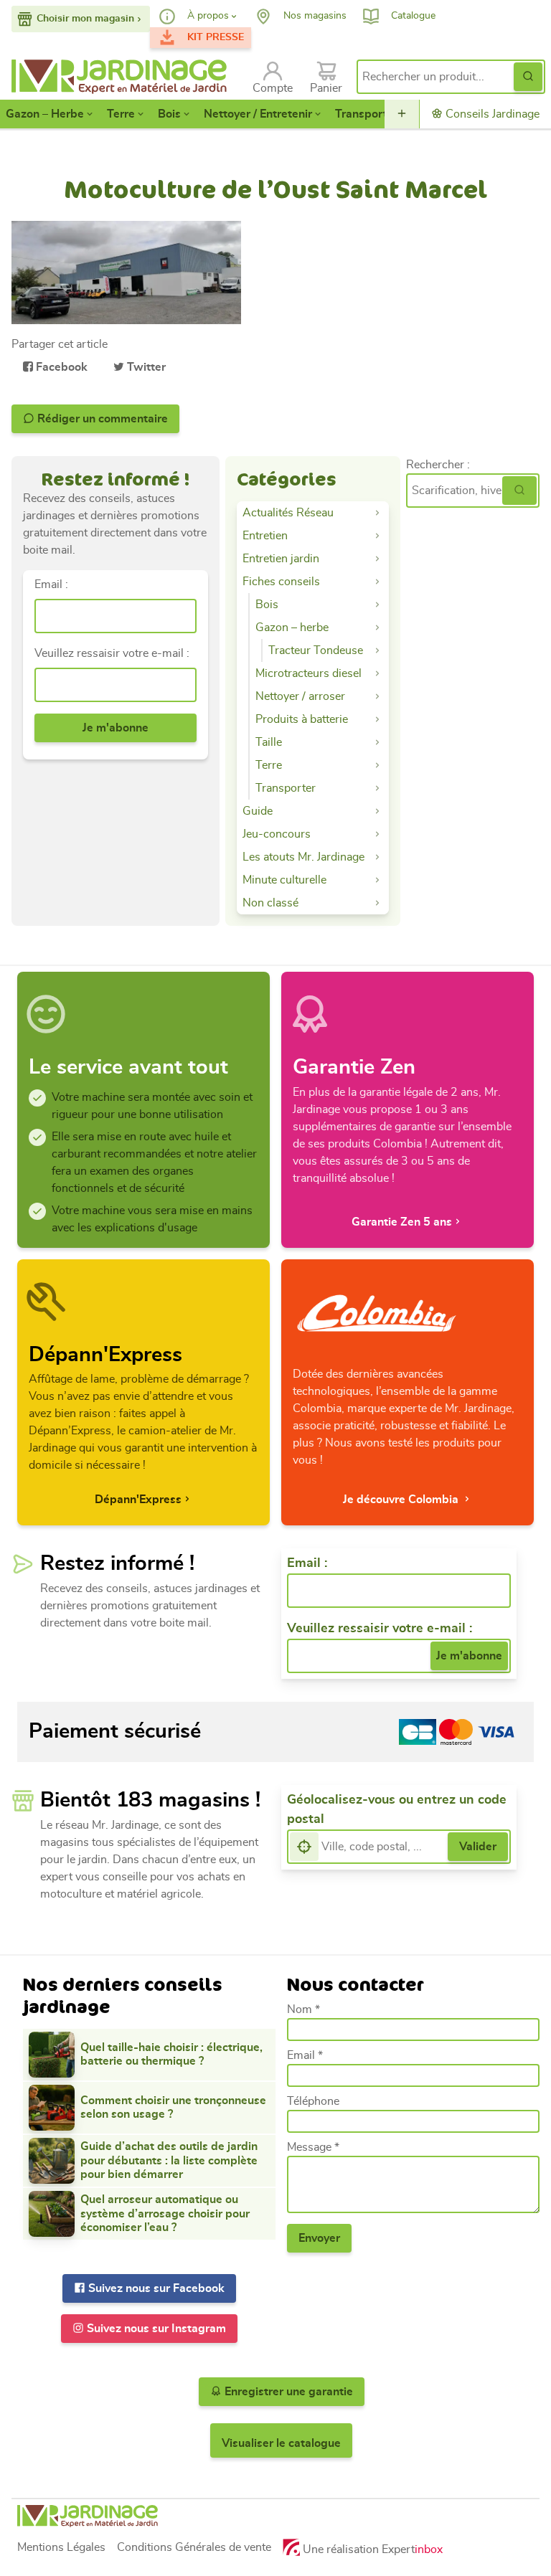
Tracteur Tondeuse (316, 650)
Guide (258, 811)
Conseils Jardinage (491, 114)
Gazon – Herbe (45, 114)
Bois (169, 114)
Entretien (265, 536)
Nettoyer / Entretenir (258, 114)
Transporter (367, 114)
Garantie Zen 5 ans (402, 1222)
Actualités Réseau (288, 513)
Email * (305, 2055)
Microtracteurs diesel (309, 673)
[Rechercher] (519, 491)
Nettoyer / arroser (300, 696)
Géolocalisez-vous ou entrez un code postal (397, 1810)
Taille (269, 742)
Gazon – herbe (292, 628)
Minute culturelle (284, 880)
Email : (51, 584)
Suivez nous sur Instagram (155, 2329)
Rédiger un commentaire (101, 419)
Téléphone (313, 2101)
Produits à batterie (302, 719)
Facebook (60, 367)
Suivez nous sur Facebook (155, 2288)
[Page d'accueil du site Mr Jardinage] (123, 77)
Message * (313, 2147)
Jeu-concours (277, 834)
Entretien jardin (281, 559)
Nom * (303, 2009)
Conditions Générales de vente (194, 2547)
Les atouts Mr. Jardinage (303, 857)
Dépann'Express (138, 1500)
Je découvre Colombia (402, 1500)
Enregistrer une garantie (287, 2392)
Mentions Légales (61, 2547)
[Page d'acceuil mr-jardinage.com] (275, 2516)
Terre (121, 114)
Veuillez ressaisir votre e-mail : (112, 653)
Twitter (145, 367)
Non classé (270, 903)
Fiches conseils (281, 582)
